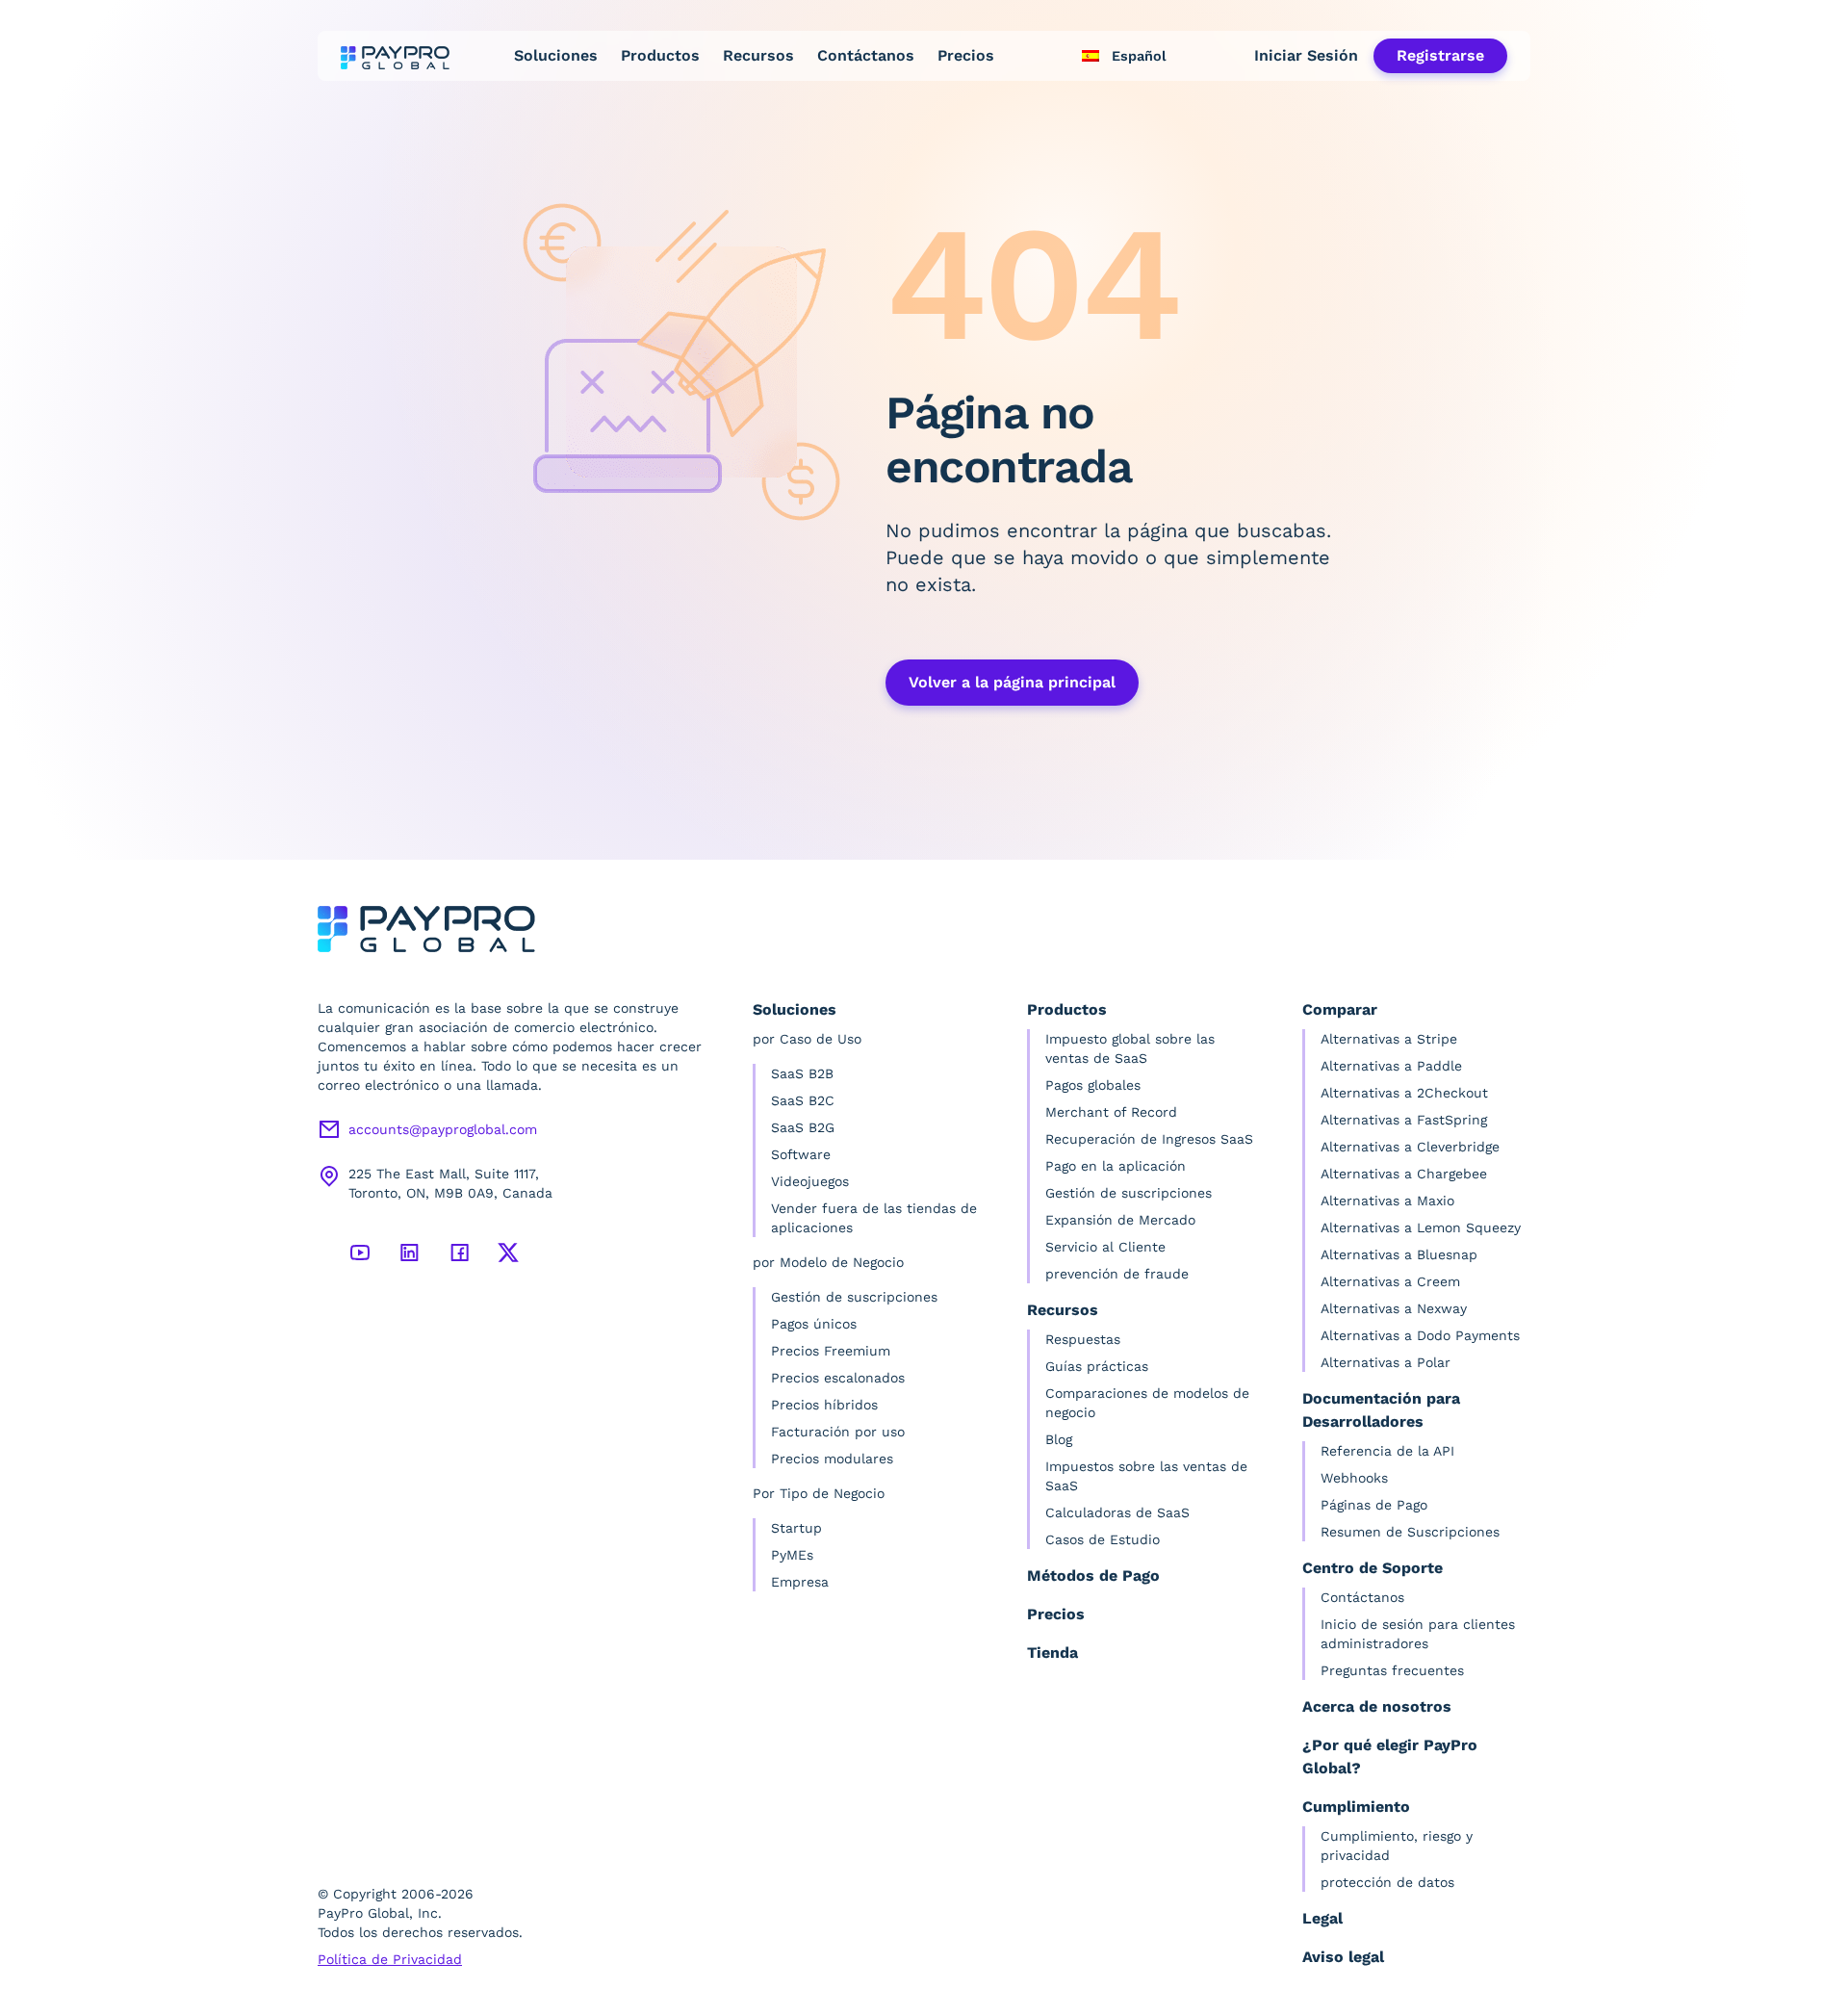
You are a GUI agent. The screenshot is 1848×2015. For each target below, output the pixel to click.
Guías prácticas (1097, 1366)
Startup (796, 1528)
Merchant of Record (1111, 1112)
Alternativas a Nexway (1394, 1308)
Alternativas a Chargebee (1404, 1174)
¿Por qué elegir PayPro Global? (1390, 1757)
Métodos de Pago (1093, 1576)
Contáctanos (866, 55)
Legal (1322, 1918)
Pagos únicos (814, 1324)
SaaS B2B (802, 1073)
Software (801, 1154)
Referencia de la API (1387, 1451)
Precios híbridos (824, 1405)
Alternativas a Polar (1386, 1362)
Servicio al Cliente (1105, 1247)
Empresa (800, 1582)
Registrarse (1440, 55)
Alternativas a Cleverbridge (1410, 1147)
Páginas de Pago (1374, 1505)
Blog (1059, 1439)
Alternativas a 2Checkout (1404, 1093)
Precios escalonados (838, 1378)
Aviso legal (1343, 1957)
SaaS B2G (803, 1127)
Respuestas (1083, 1339)
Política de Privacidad (390, 1959)
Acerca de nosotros (1377, 1706)
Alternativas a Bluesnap (1399, 1254)
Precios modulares (832, 1459)
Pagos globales (1093, 1085)
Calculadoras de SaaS (1117, 1512)
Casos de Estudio (1103, 1539)
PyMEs (792, 1555)
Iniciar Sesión (1306, 55)
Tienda (1052, 1653)
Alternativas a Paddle (1391, 1066)
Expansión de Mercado (1120, 1220)
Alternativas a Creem (1390, 1281)
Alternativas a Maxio (1387, 1201)
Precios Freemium (831, 1351)
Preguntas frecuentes (1392, 1670)
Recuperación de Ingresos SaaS (1149, 1139)
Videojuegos (810, 1181)
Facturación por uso (838, 1432)
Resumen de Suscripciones (1410, 1532)
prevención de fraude (1117, 1274)
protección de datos (1387, 1882)
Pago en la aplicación (1116, 1166)
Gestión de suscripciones (854, 1297)
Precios (966, 55)
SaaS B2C (803, 1100)
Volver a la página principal (1012, 682)
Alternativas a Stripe (1389, 1039)
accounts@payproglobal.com (443, 1129)
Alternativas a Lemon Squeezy (1421, 1227)
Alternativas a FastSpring (1404, 1120)
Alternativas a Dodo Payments (1420, 1335)
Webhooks (1354, 1478)
